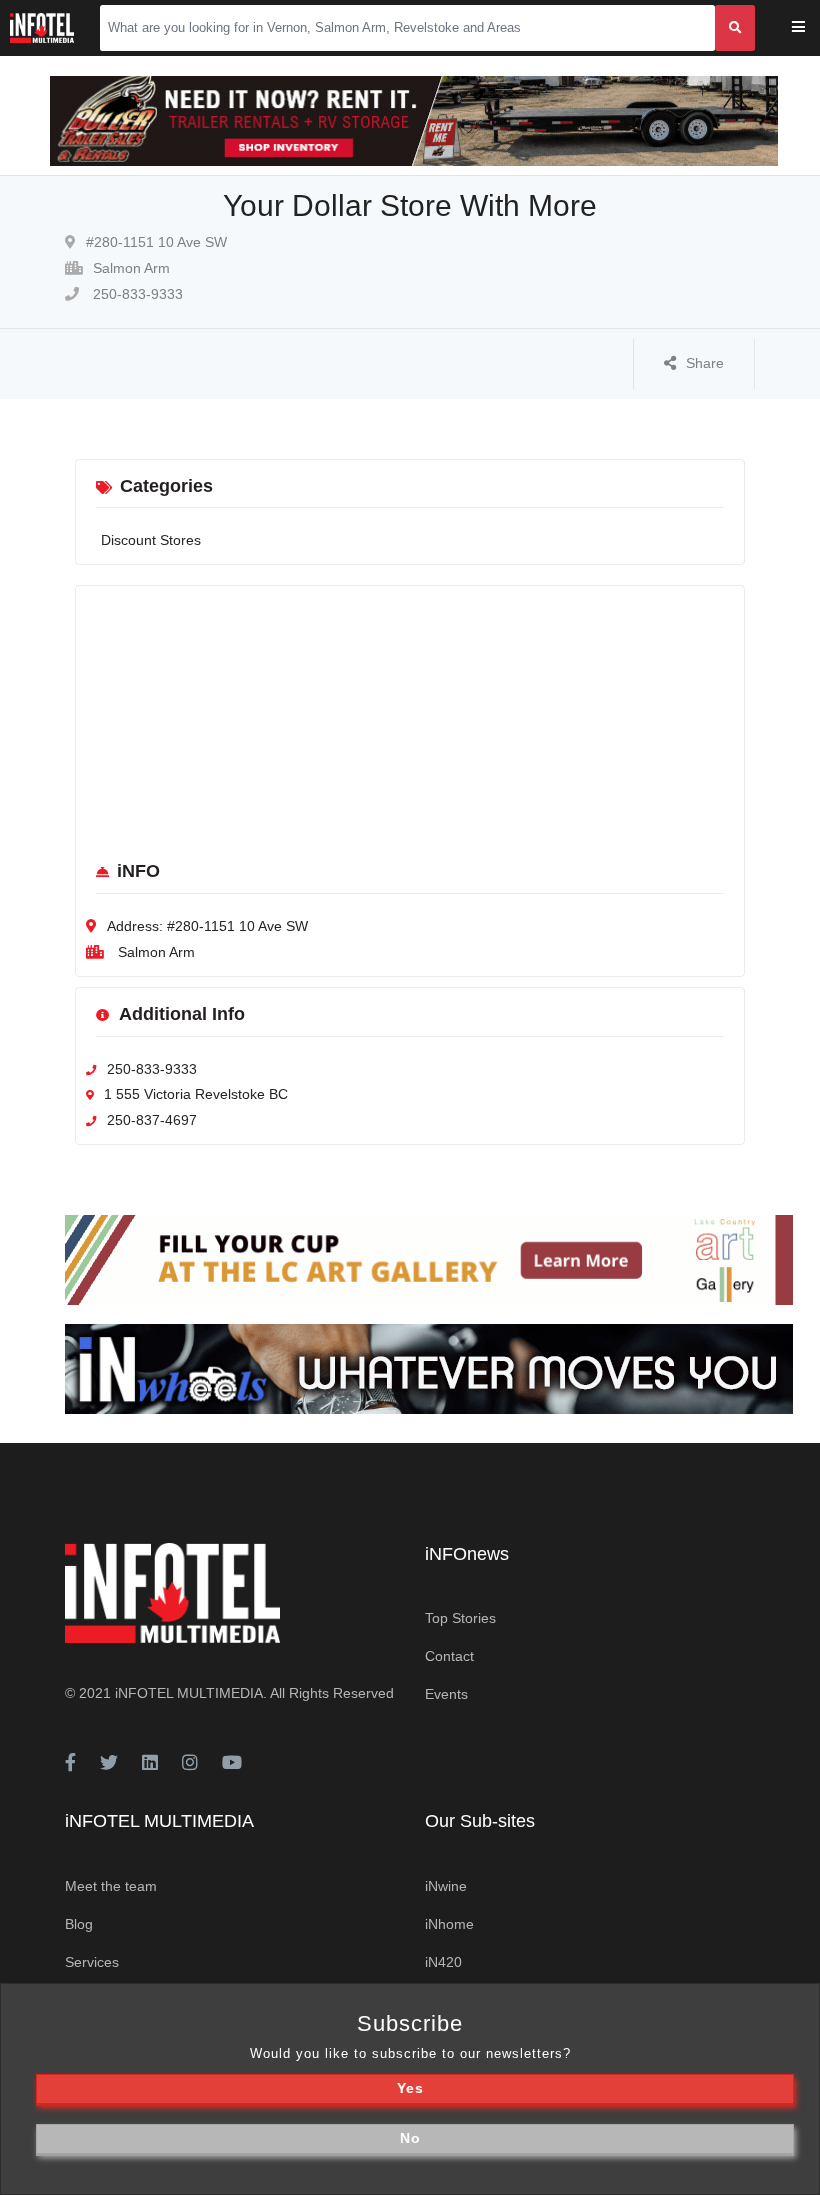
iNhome (449, 1924)
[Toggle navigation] (811, 28)
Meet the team (111, 1886)
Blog (79, 1924)
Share (705, 363)
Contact (449, 1656)
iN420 (443, 1962)
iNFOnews (467, 1554)
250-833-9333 (136, 294)
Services (92, 1962)
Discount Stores (151, 540)
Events (446, 1694)
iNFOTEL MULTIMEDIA (189, 1693)
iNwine (446, 1886)
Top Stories (460, 1618)
